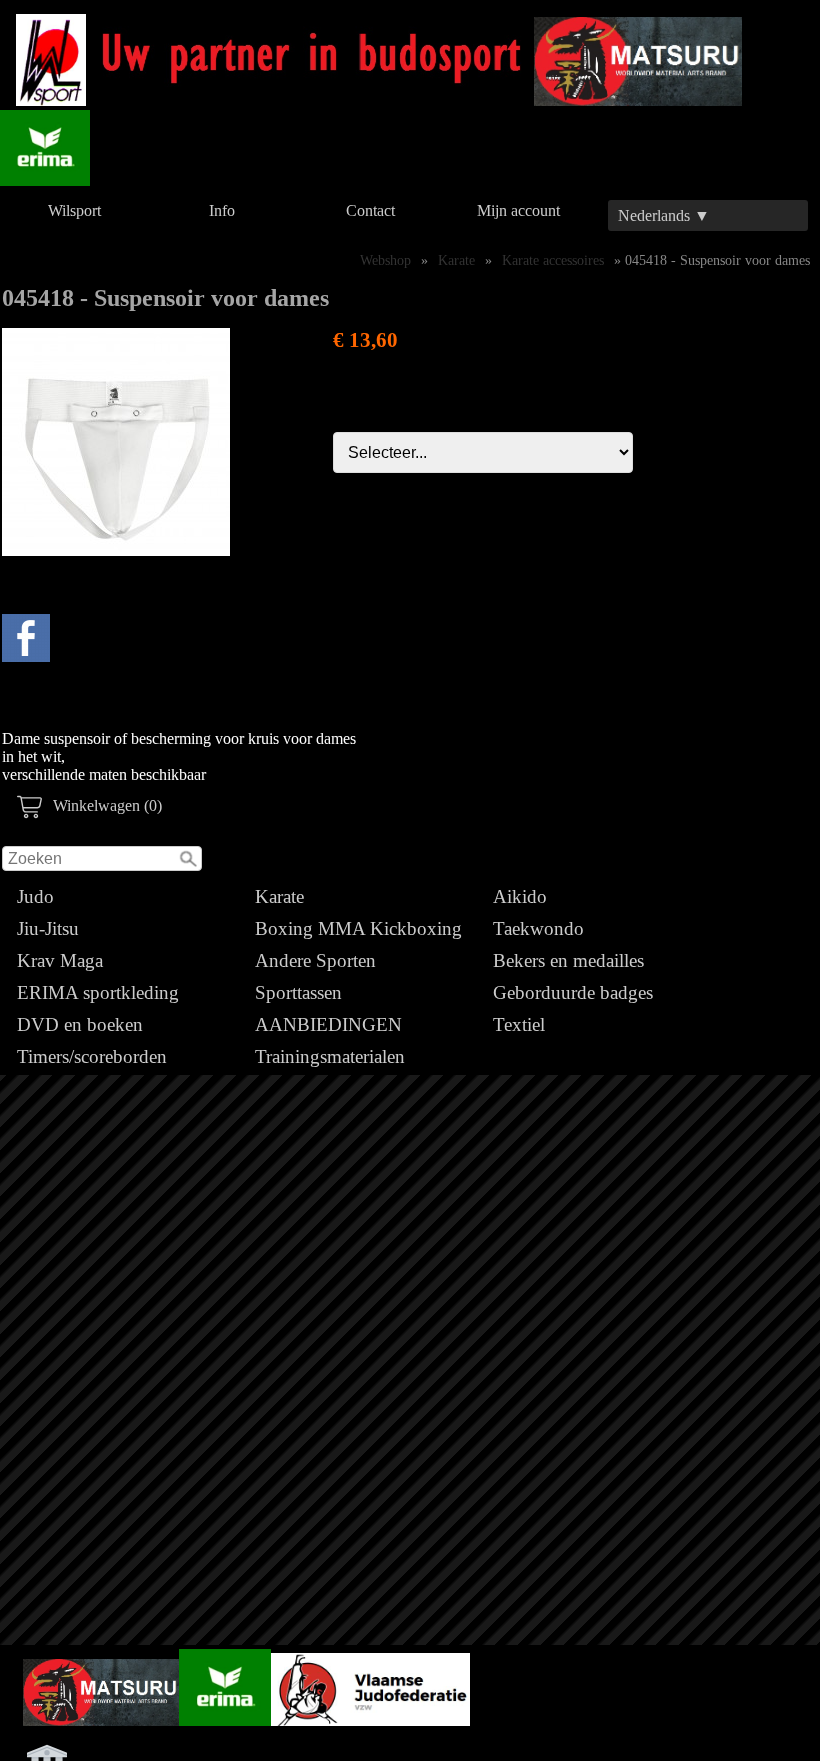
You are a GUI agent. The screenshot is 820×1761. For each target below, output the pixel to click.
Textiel (519, 1024)
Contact (370, 210)
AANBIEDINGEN (328, 1024)
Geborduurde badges (573, 992)
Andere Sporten (315, 960)
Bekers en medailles (568, 960)
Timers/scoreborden (92, 1056)
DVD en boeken (80, 1024)
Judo (35, 896)
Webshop (385, 260)
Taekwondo (538, 928)
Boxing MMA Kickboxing (358, 928)
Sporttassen (298, 992)
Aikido (520, 896)
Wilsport (74, 210)
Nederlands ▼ (664, 215)
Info (222, 210)
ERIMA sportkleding (98, 992)
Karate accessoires (553, 260)
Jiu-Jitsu (48, 928)
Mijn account (518, 210)
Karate (279, 896)
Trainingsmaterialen (330, 1056)
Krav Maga (60, 960)
